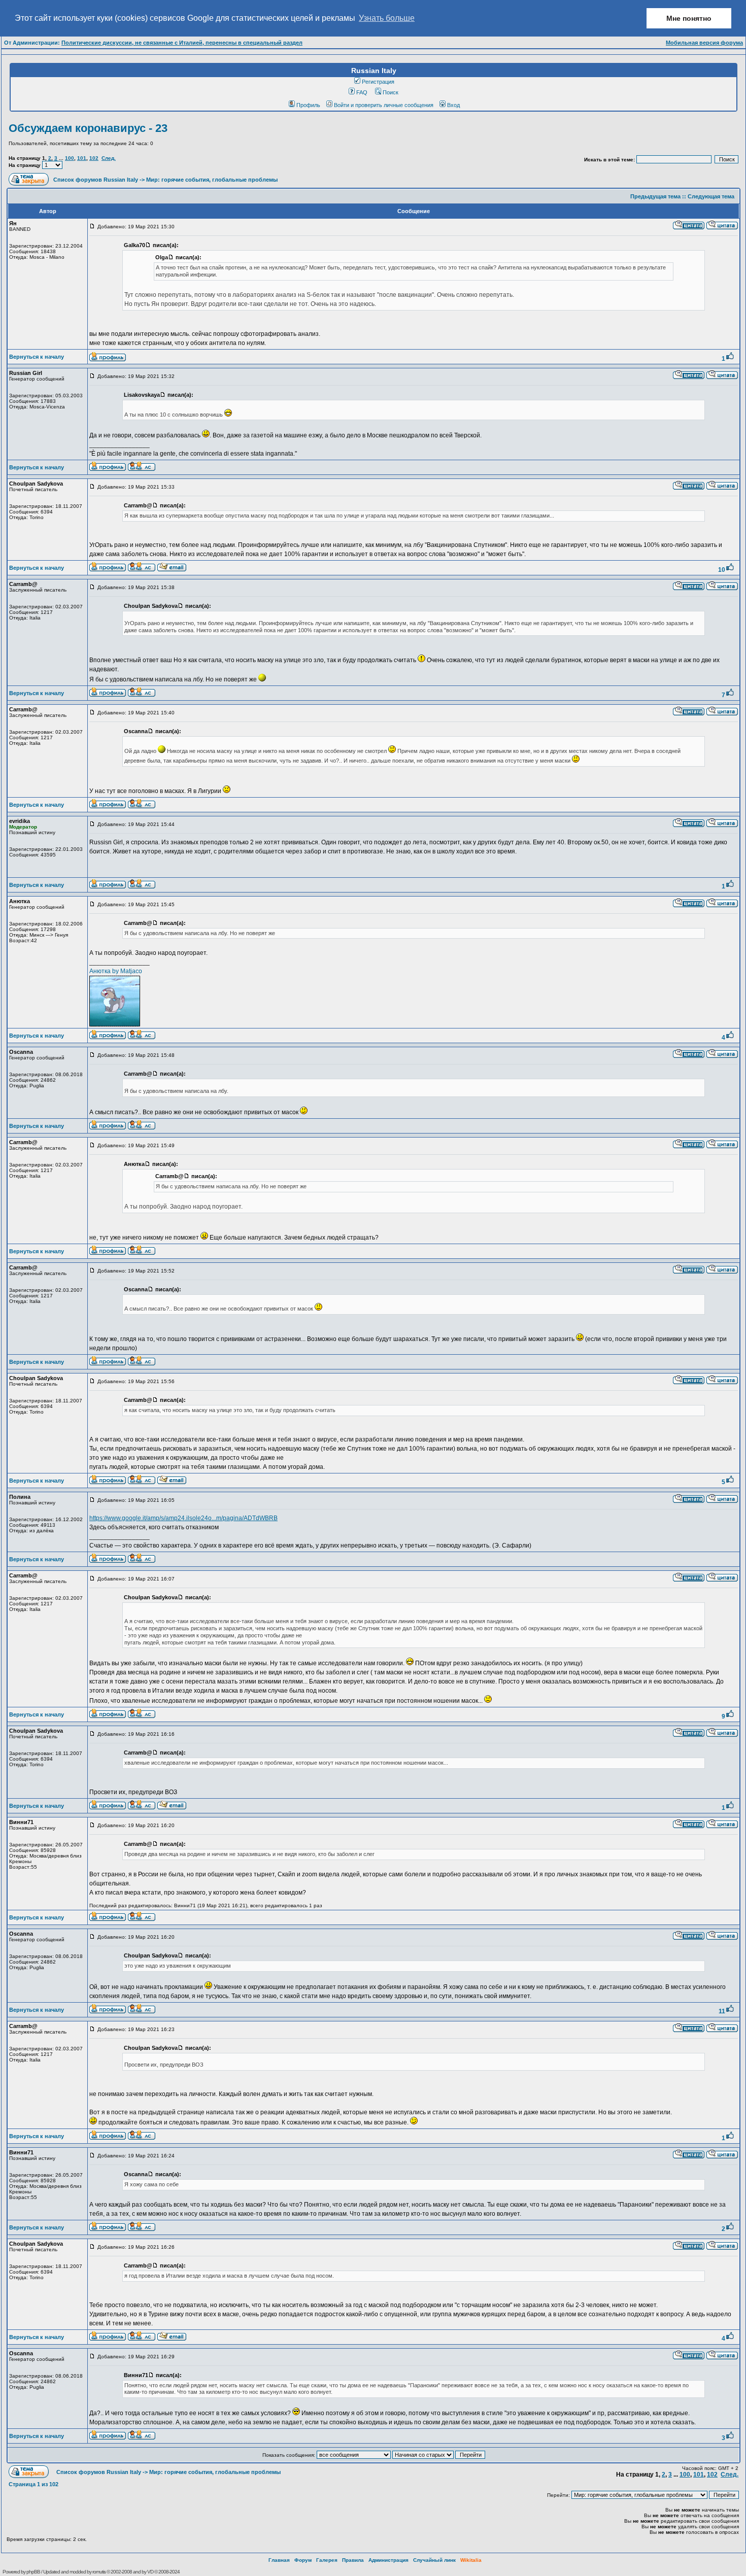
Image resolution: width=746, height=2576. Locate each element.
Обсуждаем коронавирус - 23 (88, 128)
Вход (453, 105)
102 (94, 158)
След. (109, 158)
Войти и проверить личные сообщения (384, 105)
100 (70, 158)
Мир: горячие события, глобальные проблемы (212, 180)
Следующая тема (711, 196)
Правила (353, 2560)
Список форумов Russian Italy (96, 180)
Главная (279, 2560)
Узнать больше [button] (387, 18)
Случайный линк (434, 2560)
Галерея (327, 2560)
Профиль (308, 105)
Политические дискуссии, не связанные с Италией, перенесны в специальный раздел (182, 43)
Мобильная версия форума (704, 43)
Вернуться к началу (37, 357)
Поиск (391, 92)
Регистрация (378, 82)
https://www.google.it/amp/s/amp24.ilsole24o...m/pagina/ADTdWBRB (183, 1518)
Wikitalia (471, 2560)
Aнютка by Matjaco (116, 971)
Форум (303, 2560)
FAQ (362, 92)
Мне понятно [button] (689, 18)
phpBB (33, 2572)
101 (82, 158)
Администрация (388, 2560)
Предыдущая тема (655, 196)
